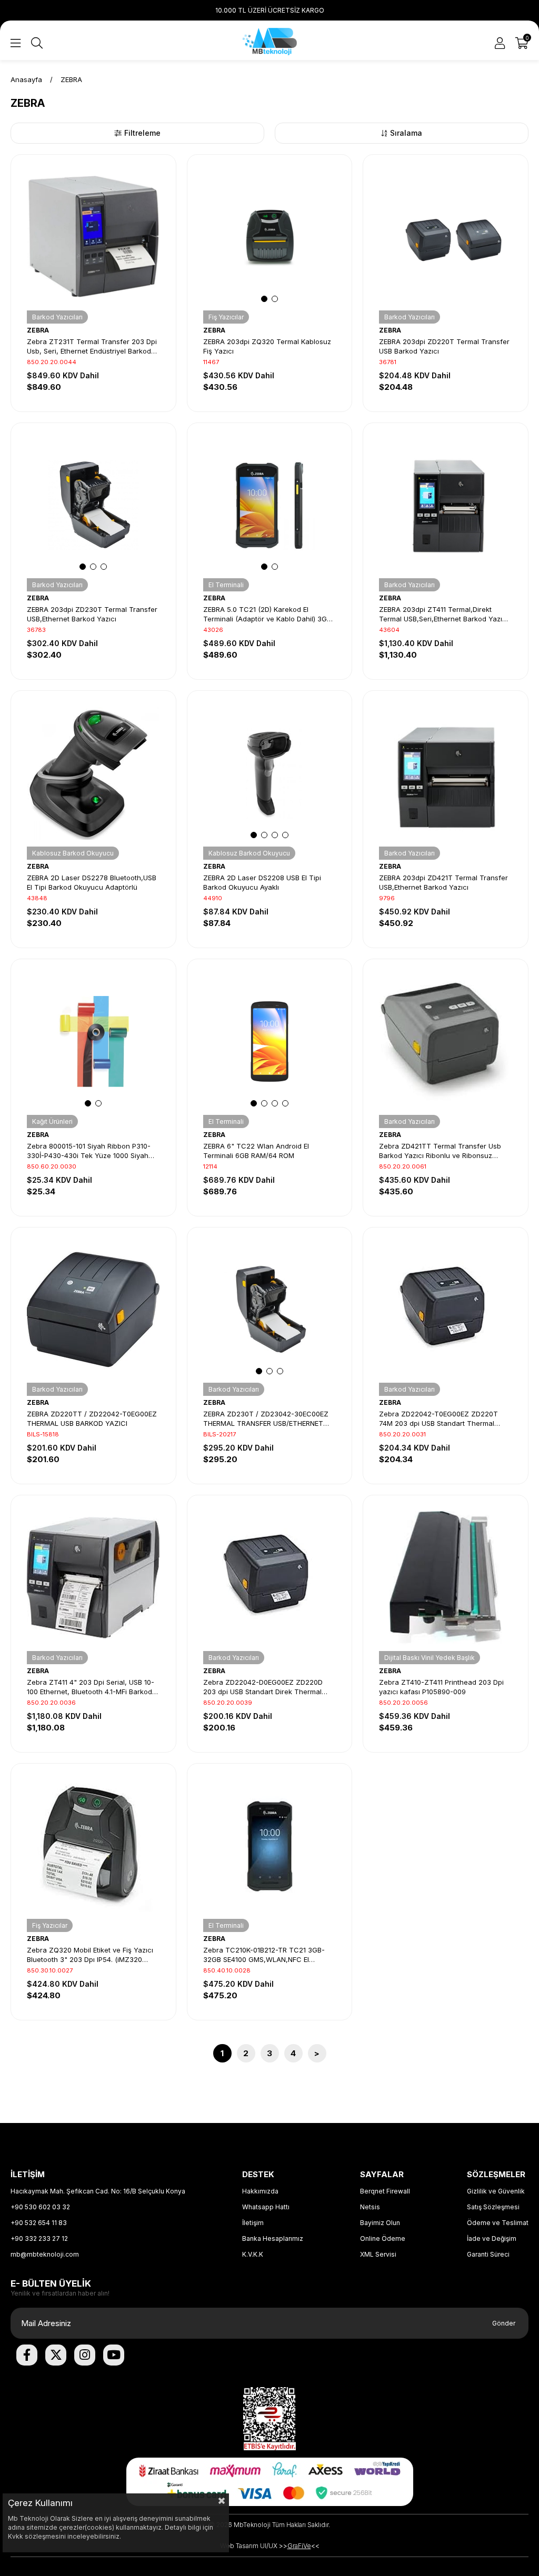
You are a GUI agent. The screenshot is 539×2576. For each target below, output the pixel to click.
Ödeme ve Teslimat (498, 2223)
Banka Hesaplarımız (273, 2238)
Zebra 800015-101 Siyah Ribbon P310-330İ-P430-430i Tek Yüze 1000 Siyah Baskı (89, 1151)
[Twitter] (56, 2355)
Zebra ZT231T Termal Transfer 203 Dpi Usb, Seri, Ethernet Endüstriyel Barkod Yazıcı (92, 346)
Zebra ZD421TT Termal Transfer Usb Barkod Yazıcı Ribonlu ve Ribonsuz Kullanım (440, 1151)
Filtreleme (142, 133)
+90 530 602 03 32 (40, 2207)
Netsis (370, 2207)
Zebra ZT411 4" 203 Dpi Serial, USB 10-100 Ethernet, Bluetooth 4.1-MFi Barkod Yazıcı (91, 1687)
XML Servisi (378, 2254)
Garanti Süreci (488, 2254)
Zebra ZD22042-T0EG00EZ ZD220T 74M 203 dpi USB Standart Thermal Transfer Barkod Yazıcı (438, 1419)
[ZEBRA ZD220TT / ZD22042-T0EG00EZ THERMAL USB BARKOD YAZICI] (93, 1310)
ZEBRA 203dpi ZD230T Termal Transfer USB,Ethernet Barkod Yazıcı (92, 614)
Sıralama (406, 133)
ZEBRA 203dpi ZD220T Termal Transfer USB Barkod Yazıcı (444, 346)
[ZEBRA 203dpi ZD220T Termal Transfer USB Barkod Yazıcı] (446, 237)
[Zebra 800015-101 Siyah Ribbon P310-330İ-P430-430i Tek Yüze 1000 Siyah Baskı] (93, 1042)
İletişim (253, 2223)
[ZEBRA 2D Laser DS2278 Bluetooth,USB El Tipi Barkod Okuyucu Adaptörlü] (93, 773)
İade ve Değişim (492, 2238)
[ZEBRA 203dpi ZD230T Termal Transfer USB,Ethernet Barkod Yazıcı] (93, 505)
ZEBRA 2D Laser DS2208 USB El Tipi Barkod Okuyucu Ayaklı (262, 882)
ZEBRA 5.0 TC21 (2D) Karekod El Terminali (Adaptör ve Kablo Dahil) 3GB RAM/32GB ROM (267, 614)
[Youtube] (114, 2355)
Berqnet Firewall (385, 2191)
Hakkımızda (260, 2191)
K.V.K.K (253, 2254)
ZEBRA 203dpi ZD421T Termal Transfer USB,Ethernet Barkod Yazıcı (443, 882)
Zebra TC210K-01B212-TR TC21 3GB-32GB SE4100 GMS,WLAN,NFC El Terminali (264, 1955)
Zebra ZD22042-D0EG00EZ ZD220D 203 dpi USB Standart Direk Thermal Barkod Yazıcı (263, 1687)
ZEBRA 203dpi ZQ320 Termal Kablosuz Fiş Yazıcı (267, 346)
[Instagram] (85, 2355)
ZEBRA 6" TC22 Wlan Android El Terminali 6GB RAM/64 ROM (256, 1151)
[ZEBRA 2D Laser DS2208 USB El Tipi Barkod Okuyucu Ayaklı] (270, 773)
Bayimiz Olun (380, 2223)
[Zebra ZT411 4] (93, 1578)
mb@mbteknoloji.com (45, 2254)
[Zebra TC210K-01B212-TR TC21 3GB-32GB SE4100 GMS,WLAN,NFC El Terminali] (270, 1846)
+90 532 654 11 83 (39, 2223)
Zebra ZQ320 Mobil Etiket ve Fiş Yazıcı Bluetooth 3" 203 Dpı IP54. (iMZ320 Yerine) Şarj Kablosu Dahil (90, 1955)
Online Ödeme (383, 2238)
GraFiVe (299, 2546)
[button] (264, 299)
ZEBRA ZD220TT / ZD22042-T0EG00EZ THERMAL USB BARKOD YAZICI (92, 1418)
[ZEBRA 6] (270, 1042)
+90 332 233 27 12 (39, 2238)
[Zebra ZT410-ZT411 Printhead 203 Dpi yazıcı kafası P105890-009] (446, 1578)
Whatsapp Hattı (266, 2207)
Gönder (504, 2323)
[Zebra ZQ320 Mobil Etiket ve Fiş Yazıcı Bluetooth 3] (93, 1846)
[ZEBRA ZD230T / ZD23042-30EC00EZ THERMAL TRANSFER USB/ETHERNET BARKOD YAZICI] (270, 1310)
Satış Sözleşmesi (493, 2207)
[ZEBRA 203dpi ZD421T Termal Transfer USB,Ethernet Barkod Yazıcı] (446, 773)
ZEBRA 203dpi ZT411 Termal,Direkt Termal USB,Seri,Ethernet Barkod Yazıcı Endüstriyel (443, 614)
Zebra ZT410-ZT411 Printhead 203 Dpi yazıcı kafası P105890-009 (441, 1687)
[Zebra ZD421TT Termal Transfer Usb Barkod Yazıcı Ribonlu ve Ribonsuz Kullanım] (446, 1042)
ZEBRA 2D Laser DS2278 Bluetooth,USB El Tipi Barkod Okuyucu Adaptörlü (92, 882)
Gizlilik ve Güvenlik (496, 2191)
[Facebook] (27, 2355)
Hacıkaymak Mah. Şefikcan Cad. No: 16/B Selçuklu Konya (98, 2191)
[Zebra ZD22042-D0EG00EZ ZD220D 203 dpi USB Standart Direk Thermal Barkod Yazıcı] (270, 1578)
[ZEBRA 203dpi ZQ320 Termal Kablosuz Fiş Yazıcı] (270, 237)
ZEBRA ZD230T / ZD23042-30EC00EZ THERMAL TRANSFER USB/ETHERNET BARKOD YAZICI (266, 1419)
